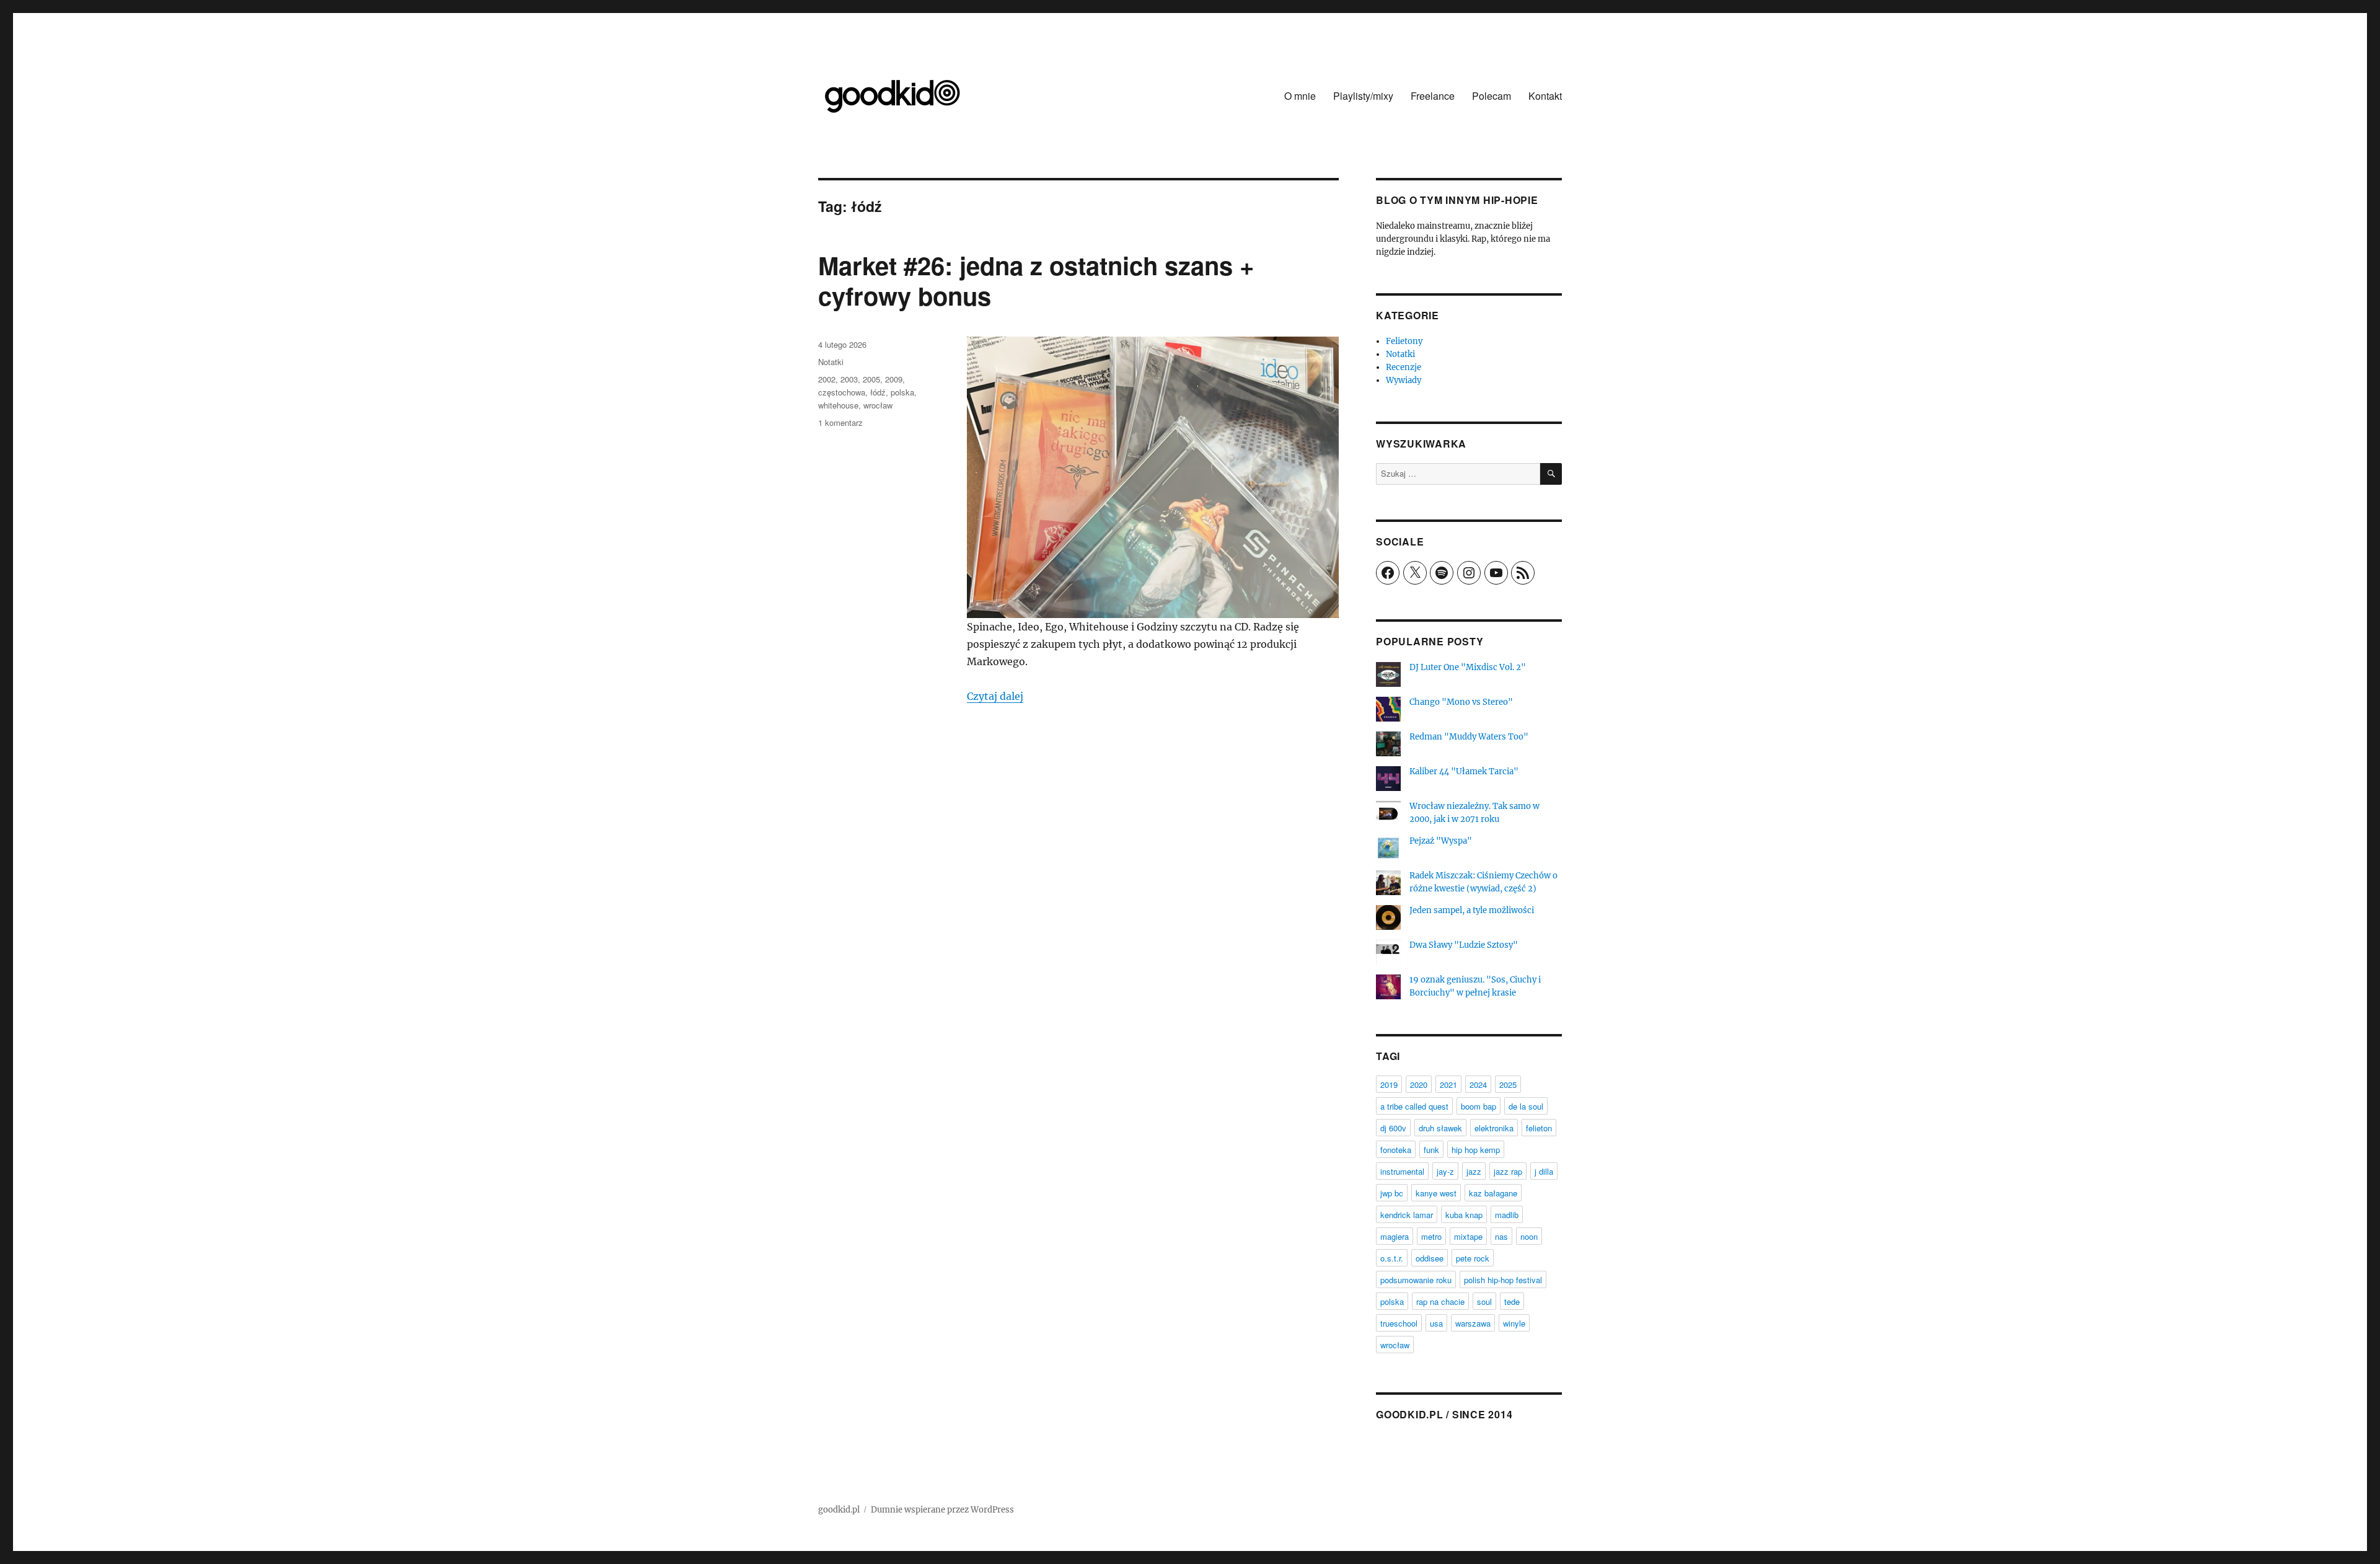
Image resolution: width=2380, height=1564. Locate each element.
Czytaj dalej (995, 696)
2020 (1419, 1085)
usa (1436, 1323)
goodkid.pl (839, 1510)
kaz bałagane (1493, 1193)
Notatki (831, 362)
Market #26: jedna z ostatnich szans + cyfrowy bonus (1036, 280)
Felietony (1404, 341)
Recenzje (1404, 367)
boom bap (1479, 1106)
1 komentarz (840, 422)
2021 (1448, 1085)
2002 (827, 379)
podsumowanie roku (1416, 1280)
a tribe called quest (1414, 1106)
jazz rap (1508, 1171)
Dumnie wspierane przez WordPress (942, 1510)
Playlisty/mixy (1363, 96)
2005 (871, 379)
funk (1431, 1150)
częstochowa (842, 392)
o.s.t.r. (1392, 1258)
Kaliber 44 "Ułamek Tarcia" (1464, 771)
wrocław (878, 405)
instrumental (1402, 1171)
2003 (849, 379)
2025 (1508, 1085)
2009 (894, 379)
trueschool (1399, 1323)
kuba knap (1464, 1215)
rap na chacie (1440, 1301)
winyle (1514, 1323)
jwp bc (1392, 1193)
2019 (1389, 1085)
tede (1512, 1301)
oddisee (1430, 1258)
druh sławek (1440, 1128)
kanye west (1436, 1193)
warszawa (1473, 1323)
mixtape (1468, 1236)
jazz (1474, 1171)
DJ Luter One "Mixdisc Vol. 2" (1468, 667)
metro (1431, 1236)
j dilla (1544, 1171)
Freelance (1433, 96)
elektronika (1494, 1128)
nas (1501, 1236)
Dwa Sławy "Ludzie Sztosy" (1464, 945)
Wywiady (1404, 380)
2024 (1478, 1085)
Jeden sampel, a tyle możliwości (1472, 910)
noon (1529, 1236)
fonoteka (1396, 1150)
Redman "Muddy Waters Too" (1469, 737)
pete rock (1473, 1258)
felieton (1539, 1128)
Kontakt (1545, 96)
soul (1484, 1301)
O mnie (1300, 96)
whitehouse (838, 405)
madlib (1507, 1215)
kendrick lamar (1407, 1215)
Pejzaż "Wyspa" (1441, 841)
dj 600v (1393, 1128)
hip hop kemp (1476, 1150)
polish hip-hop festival (1503, 1280)
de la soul (1526, 1106)
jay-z (1445, 1171)
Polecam (1492, 96)
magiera (1395, 1236)
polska (902, 392)
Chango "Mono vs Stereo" (1461, 702)
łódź (878, 392)
